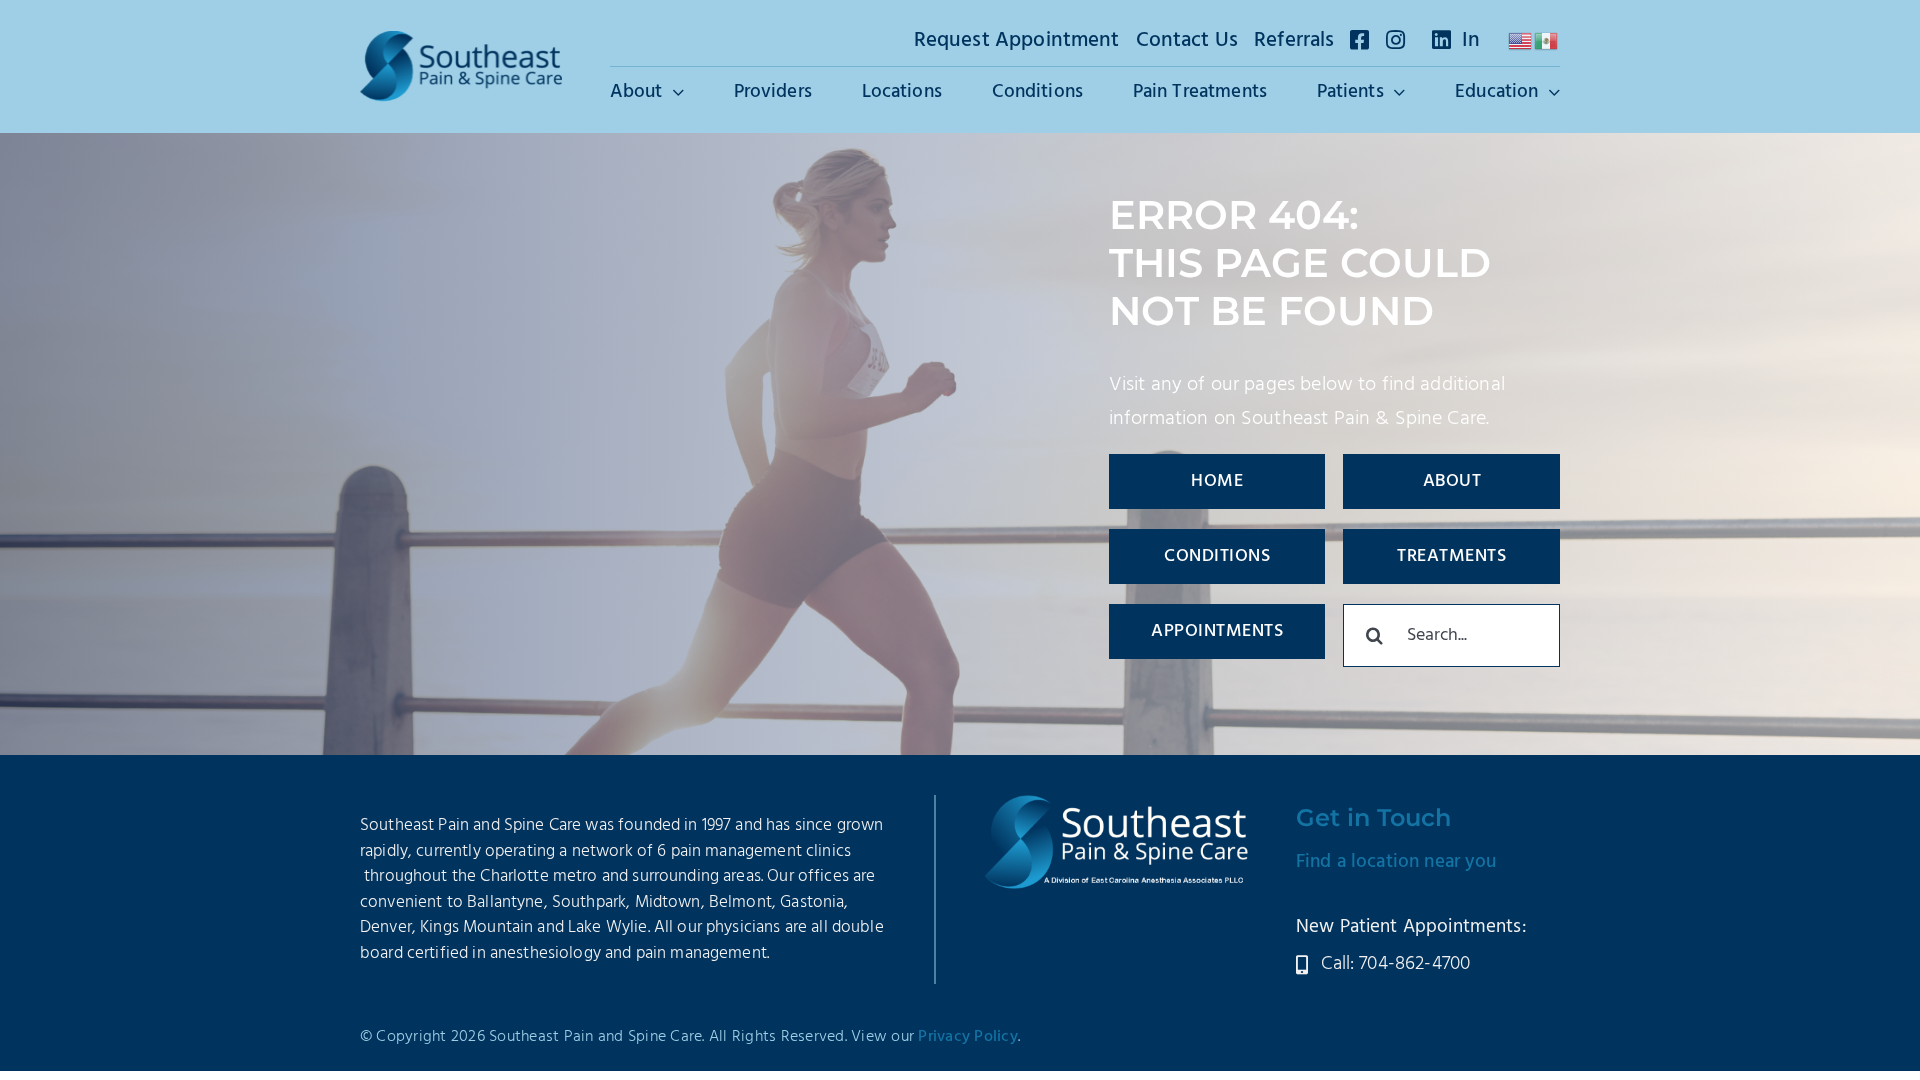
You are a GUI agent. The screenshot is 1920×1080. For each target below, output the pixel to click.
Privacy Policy (968, 1037)
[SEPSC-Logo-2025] (461, 41)
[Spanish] (1547, 41)
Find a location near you (1396, 862)
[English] (1521, 41)
